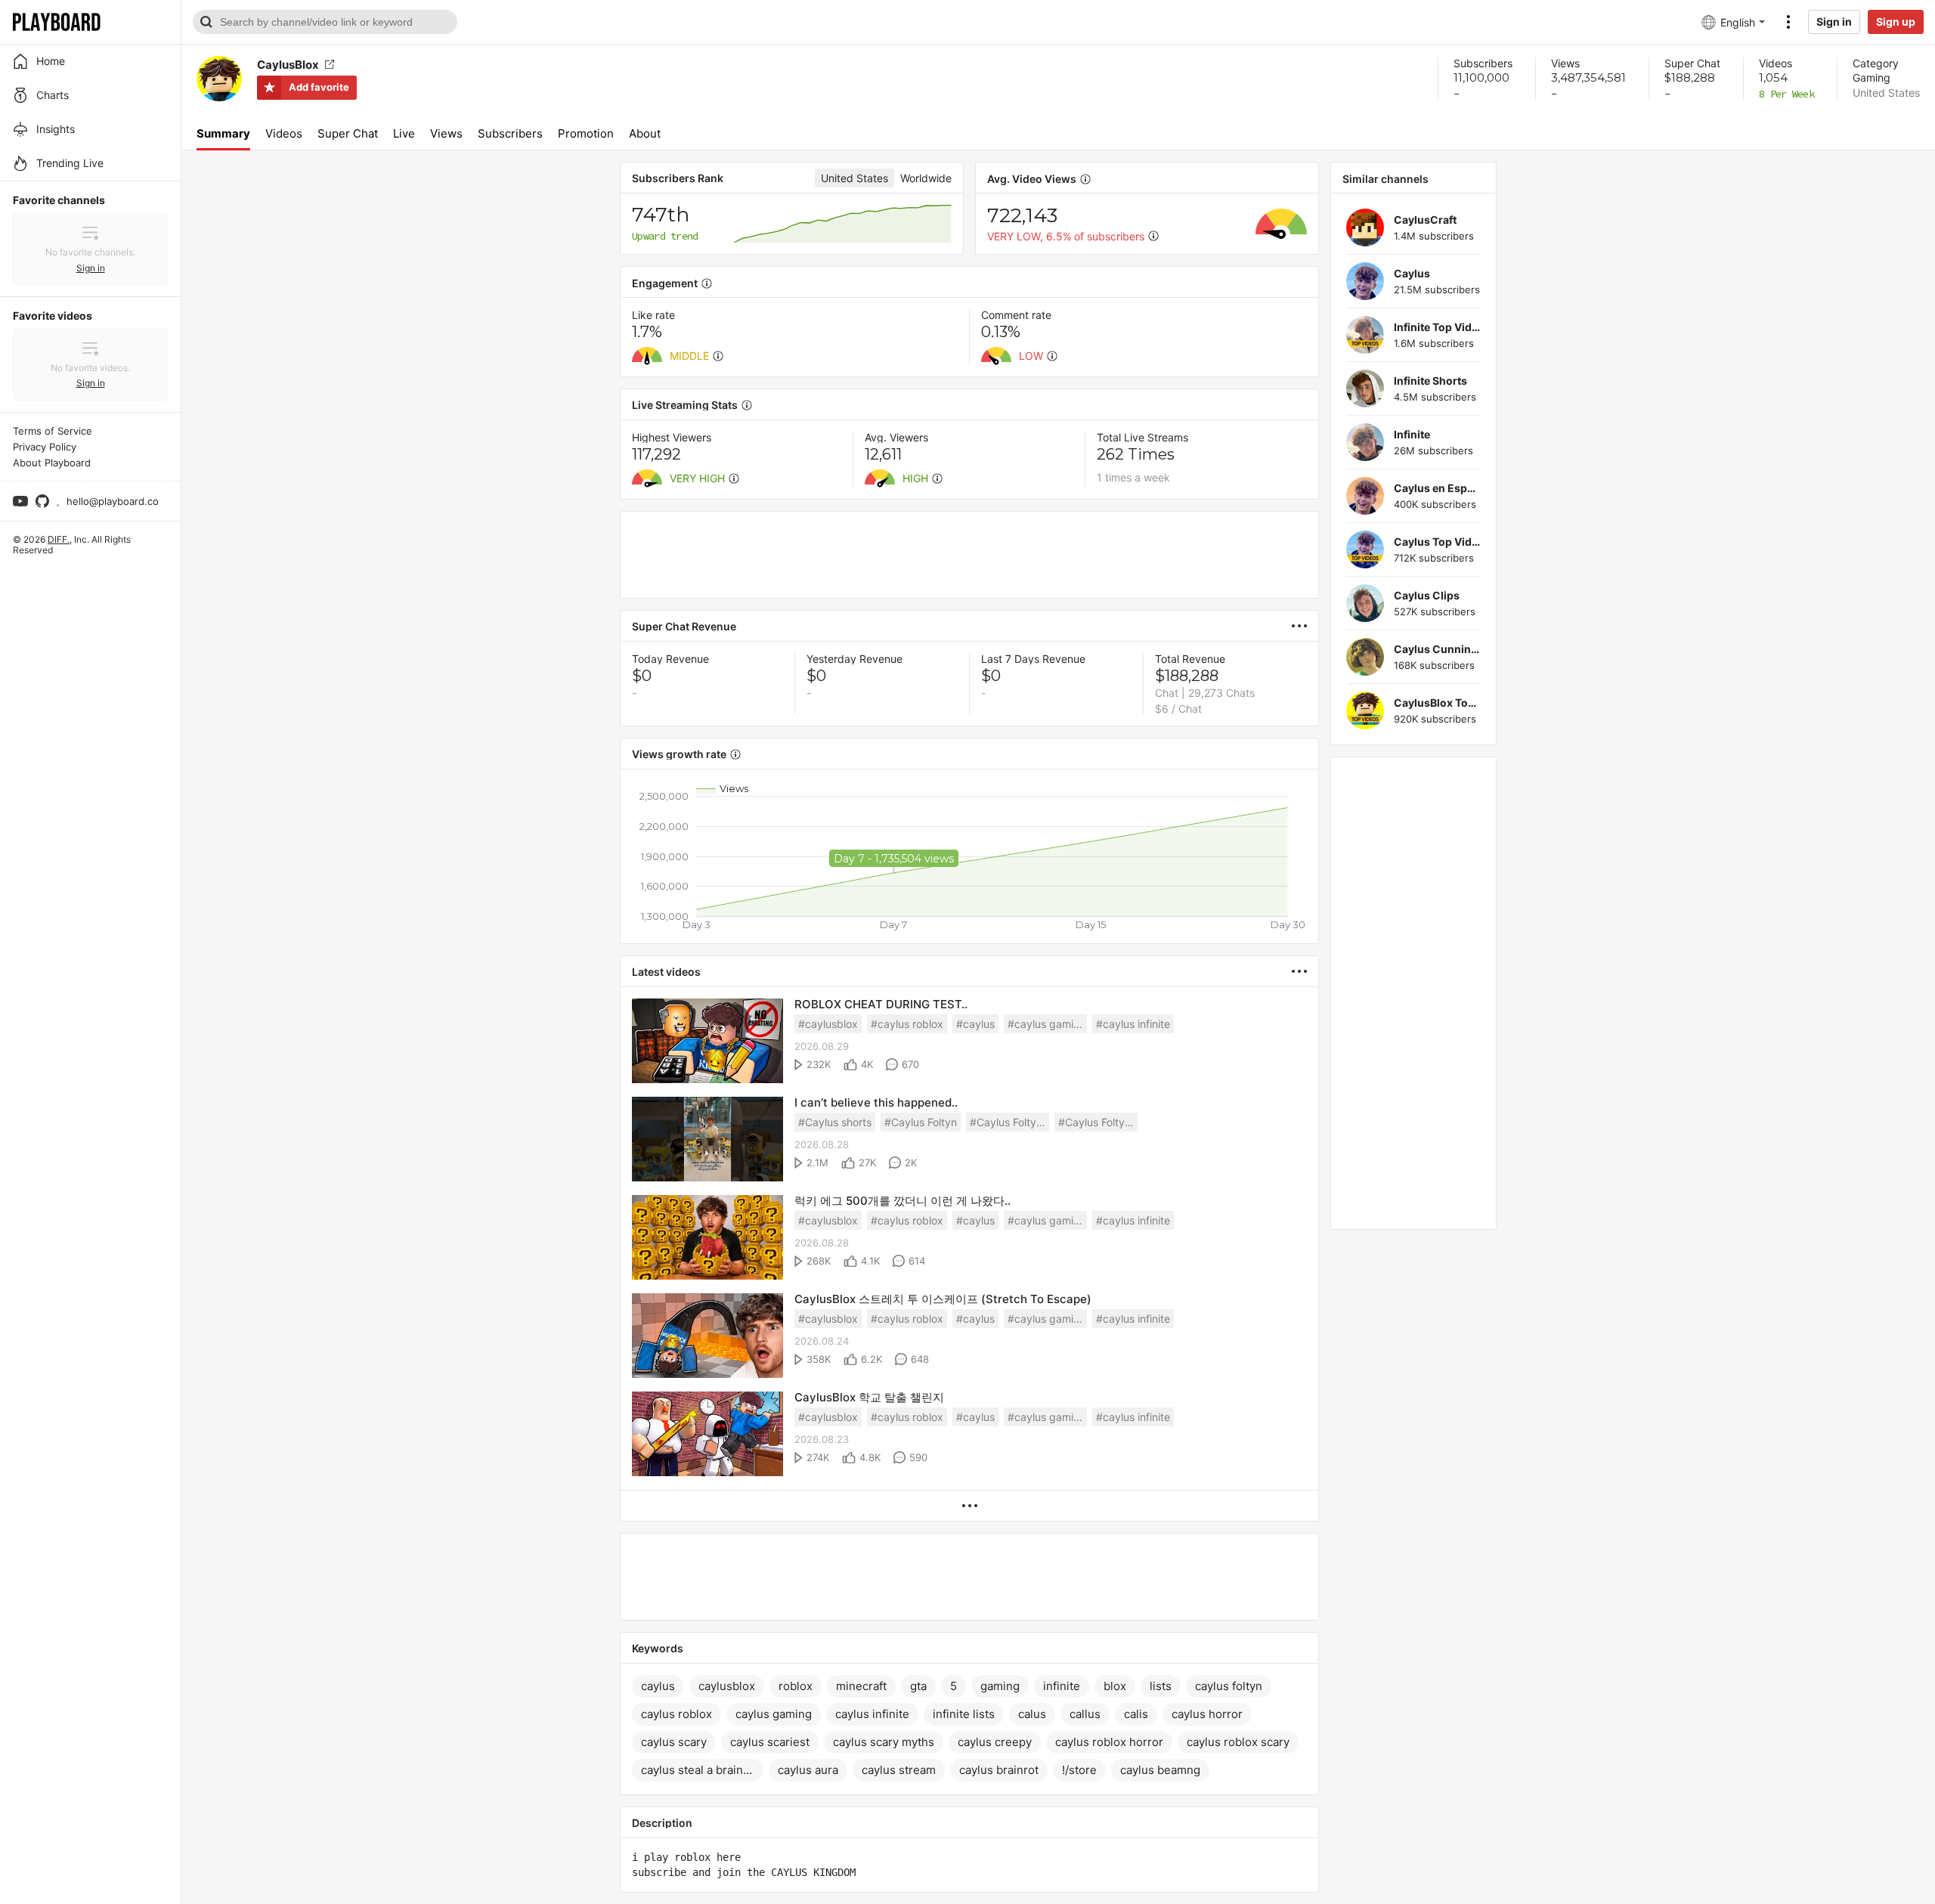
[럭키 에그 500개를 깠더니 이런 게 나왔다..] (707, 1238)
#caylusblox (828, 1024)
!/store (1079, 1770)
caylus (658, 1686)
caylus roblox (676, 1714)
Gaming (1872, 77)
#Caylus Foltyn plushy (1009, 1122)
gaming (1000, 1686)
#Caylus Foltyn (921, 1122)
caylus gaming (774, 1714)
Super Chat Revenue (684, 626)
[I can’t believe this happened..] (707, 1140)
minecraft (861, 1686)
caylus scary (674, 1742)
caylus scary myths (884, 1742)
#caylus (975, 1024)
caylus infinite (872, 1714)
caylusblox (727, 1686)
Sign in (1834, 22)
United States (1886, 93)
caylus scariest (770, 1742)
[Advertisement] (969, 555)
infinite (1062, 1686)
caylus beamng (1160, 1770)
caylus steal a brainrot (700, 1770)
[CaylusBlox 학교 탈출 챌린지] (707, 1435)
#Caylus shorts (835, 1122)
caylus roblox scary (1238, 1742)
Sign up (1896, 22)
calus (1032, 1714)
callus (1085, 1714)
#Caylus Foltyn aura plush (1098, 1122)
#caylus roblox (907, 1024)
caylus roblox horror (1109, 1742)
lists (1161, 1686)
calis (1136, 1714)
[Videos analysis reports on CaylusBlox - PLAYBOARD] (1305, 626)
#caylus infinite (1133, 1024)
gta (918, 1686)
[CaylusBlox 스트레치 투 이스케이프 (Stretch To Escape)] (707, 1337)
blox (1115, 1686)
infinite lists (964, 1714)
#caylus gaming (1047, 1024)
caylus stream (899, 1770)
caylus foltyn (1229, 1686)
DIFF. (59, 539)
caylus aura (808, 1770)
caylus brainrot (999, 1770)
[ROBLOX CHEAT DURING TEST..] (707, 1042)
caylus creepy (995, 1742)
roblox (796, 1686)
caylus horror (1207, 1714)
